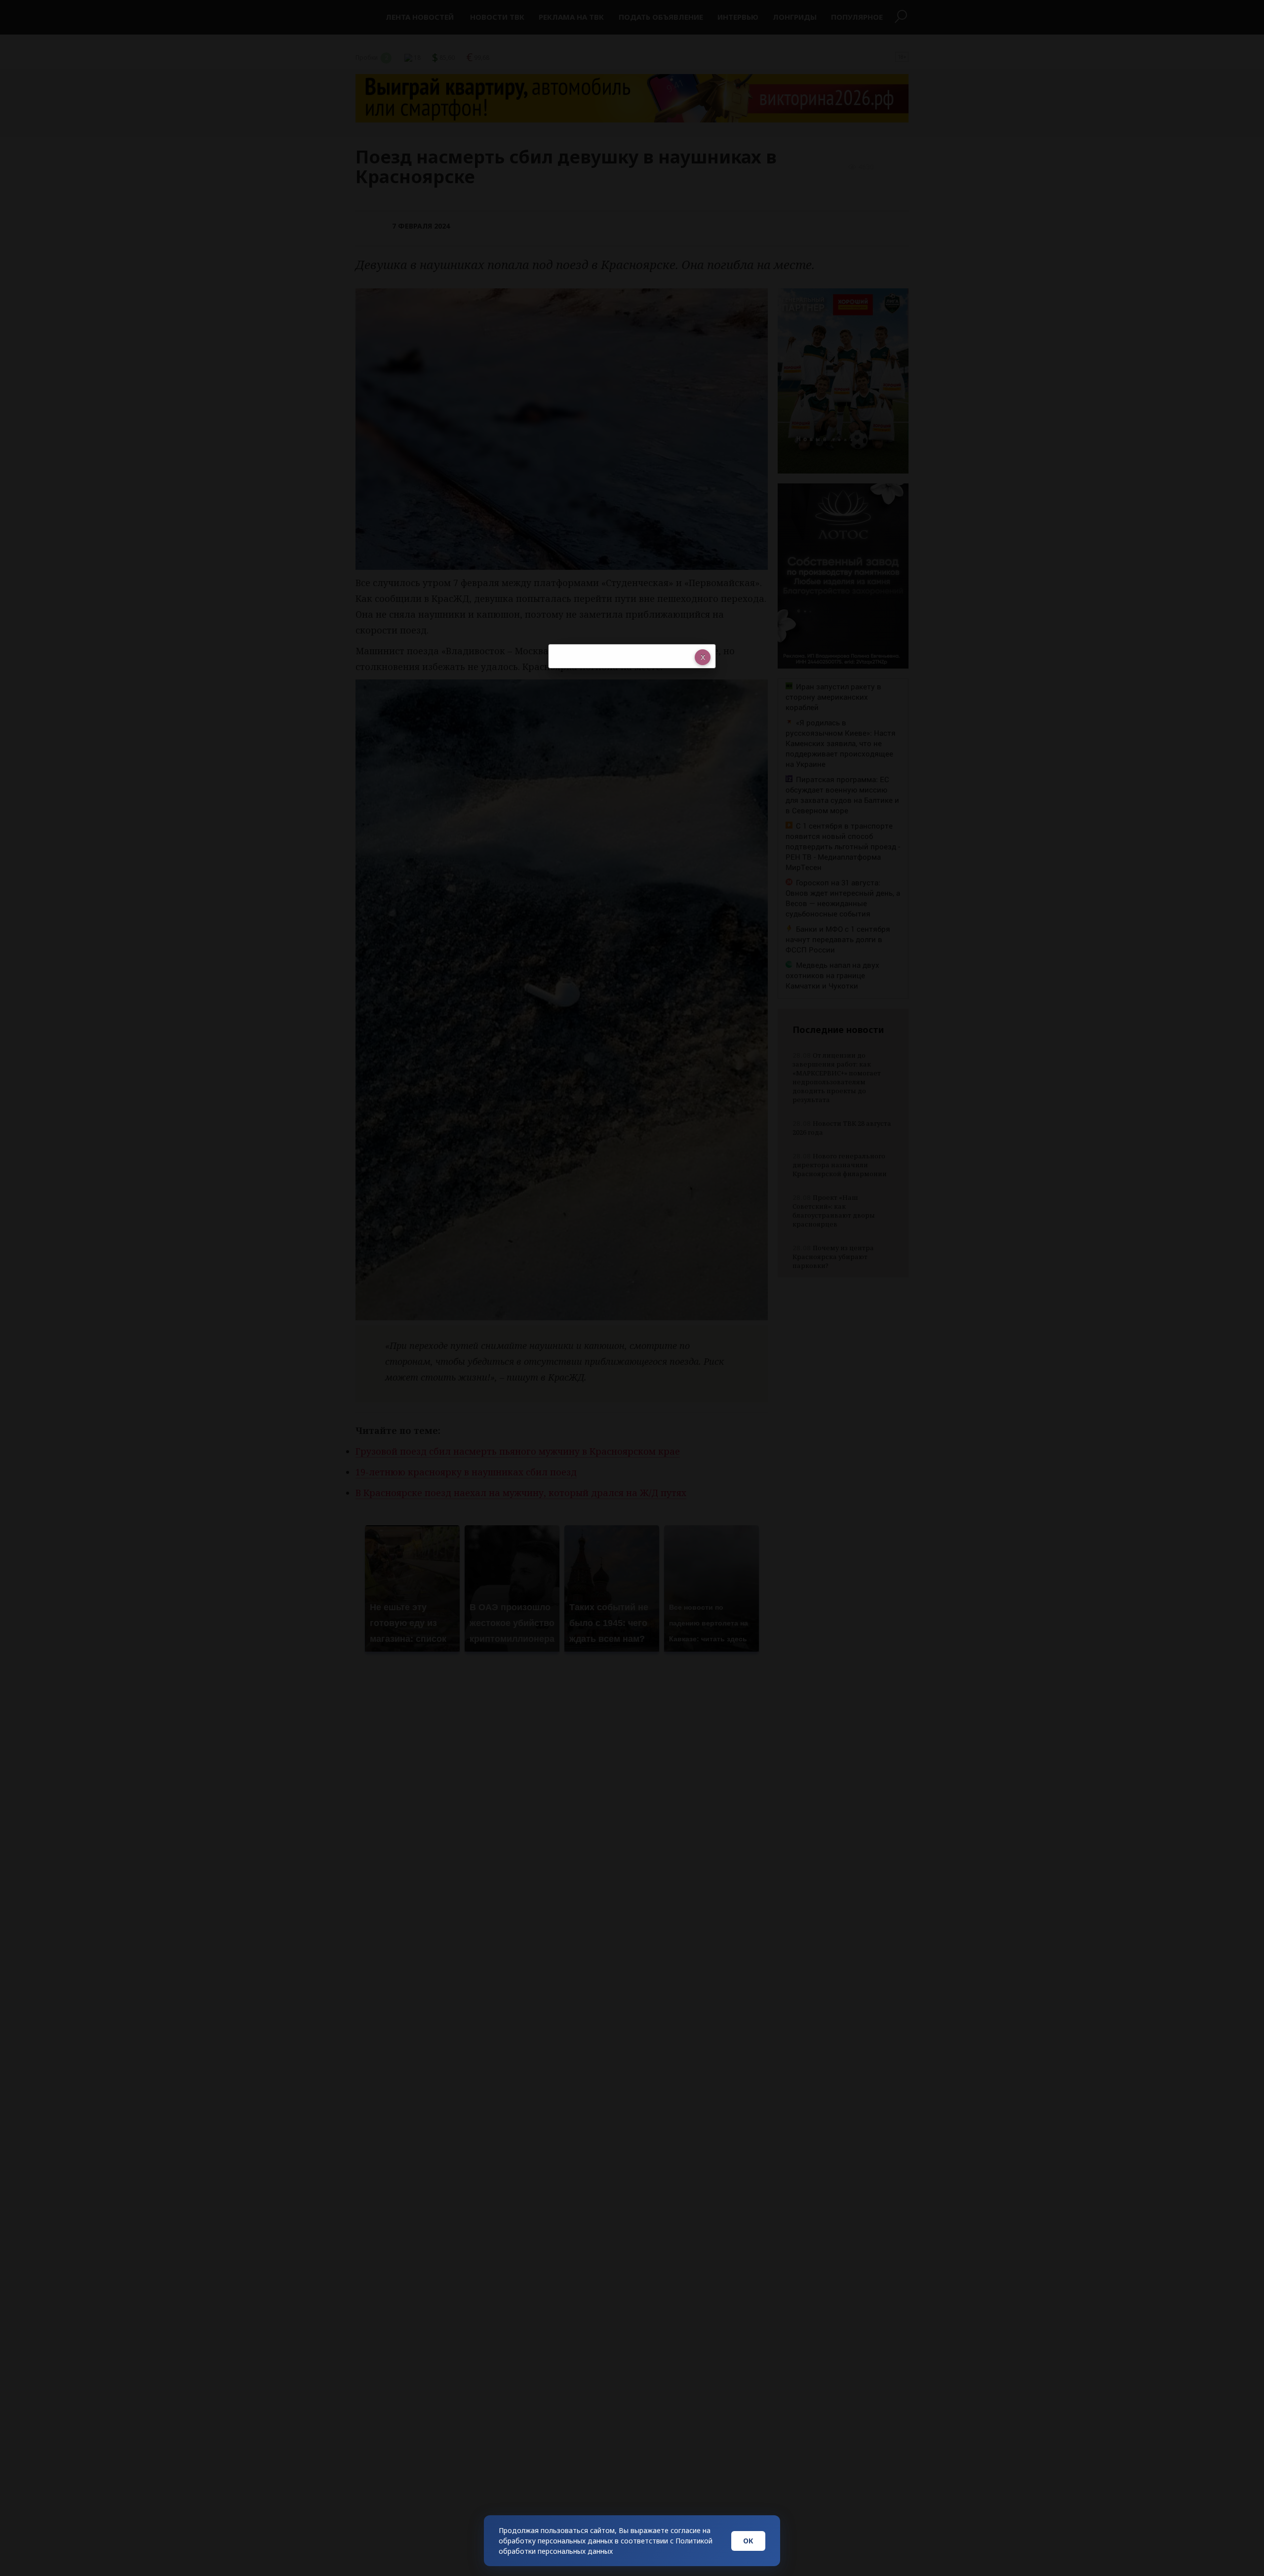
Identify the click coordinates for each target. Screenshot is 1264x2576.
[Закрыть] (703, 657)
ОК (748, 2541)
